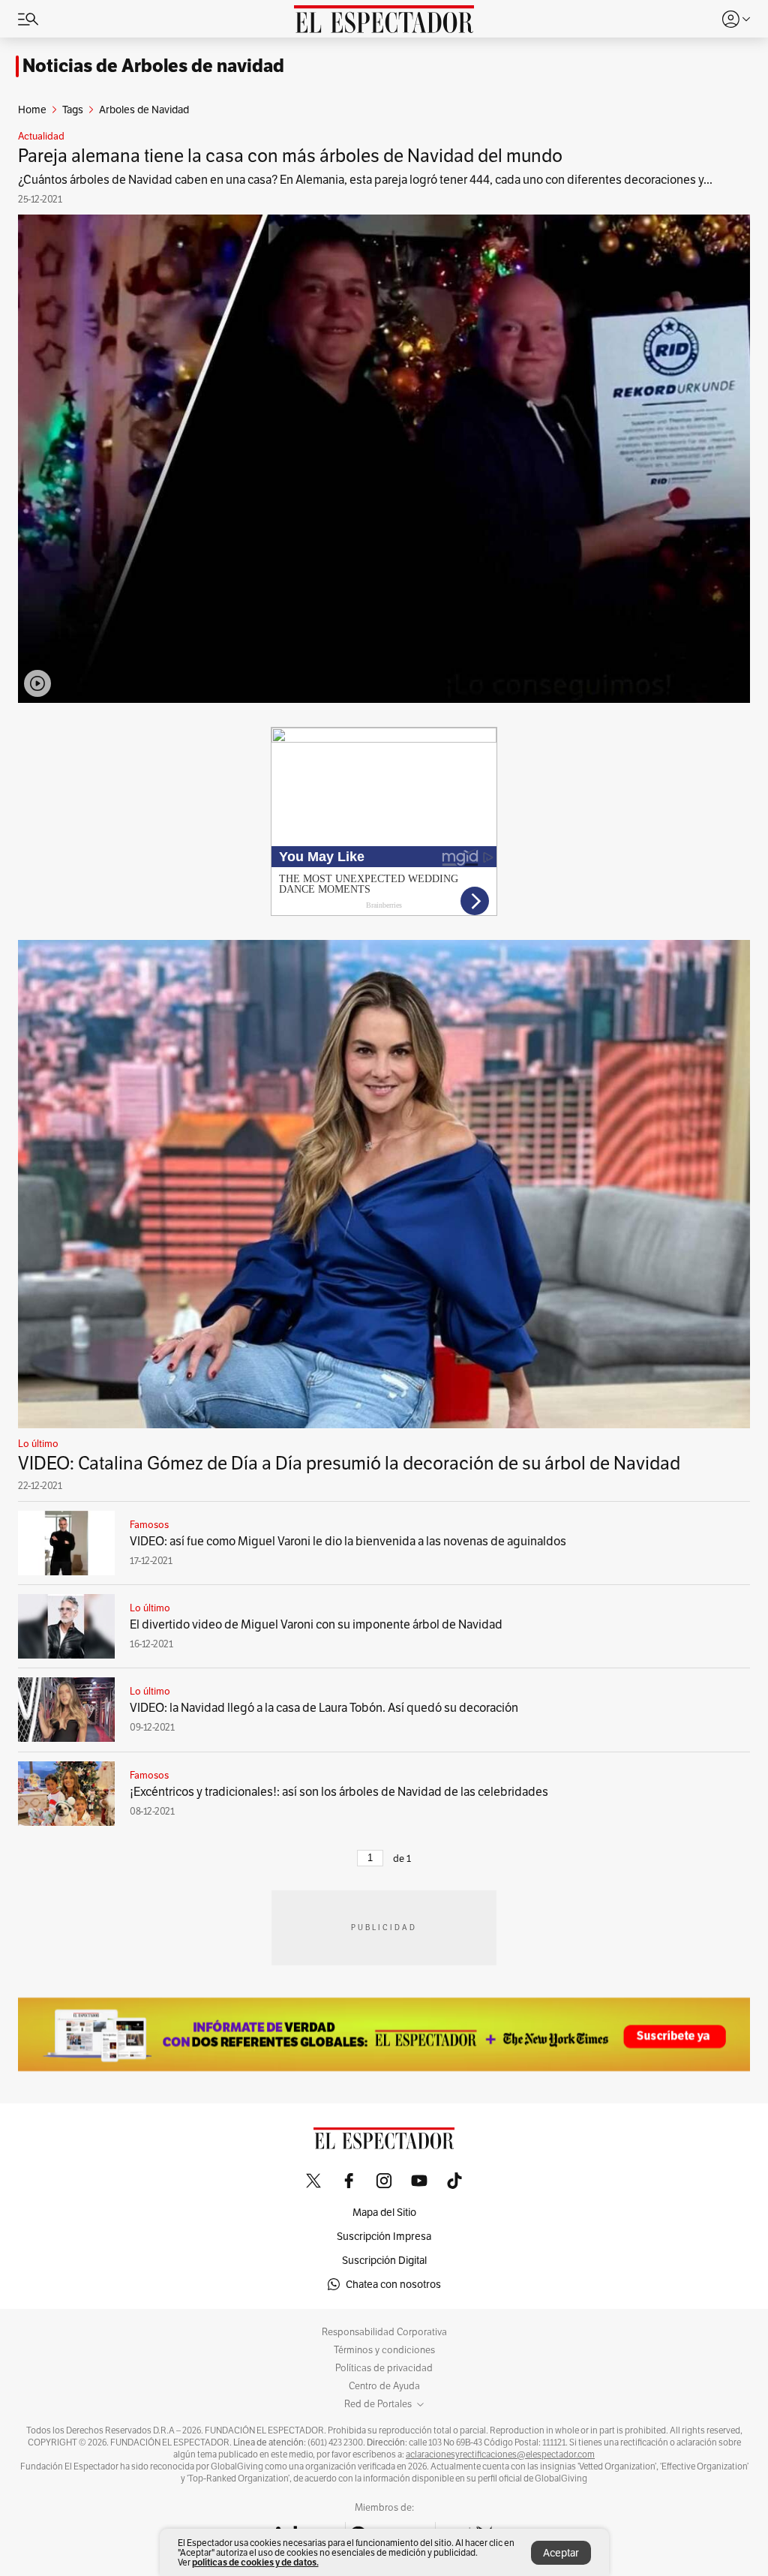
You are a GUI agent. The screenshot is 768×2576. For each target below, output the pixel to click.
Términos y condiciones (384, 2350)
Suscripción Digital (384, 2260)
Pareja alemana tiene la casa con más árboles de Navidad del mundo (290, 156)
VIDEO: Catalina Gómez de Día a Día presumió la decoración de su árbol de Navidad (349, 1463)
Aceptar (561, 2553)
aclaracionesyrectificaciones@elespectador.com (500, 2454)
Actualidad (41, 137)
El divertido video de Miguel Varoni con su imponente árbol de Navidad (316, 1624)
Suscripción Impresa (384, 2236)
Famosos (149, 1525)
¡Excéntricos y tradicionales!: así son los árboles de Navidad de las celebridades (339, 1792)
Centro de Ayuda (384, 2386)
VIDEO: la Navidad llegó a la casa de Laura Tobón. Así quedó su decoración (324, 1708)
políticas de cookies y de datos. (255, 2562)
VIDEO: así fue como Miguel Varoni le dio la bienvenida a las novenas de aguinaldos (348, 1541)
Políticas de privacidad (384, 2368)
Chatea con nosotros (393, 2284)
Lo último (38, 1444)
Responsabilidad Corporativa (384, 2332)
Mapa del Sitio (384, 2212)
